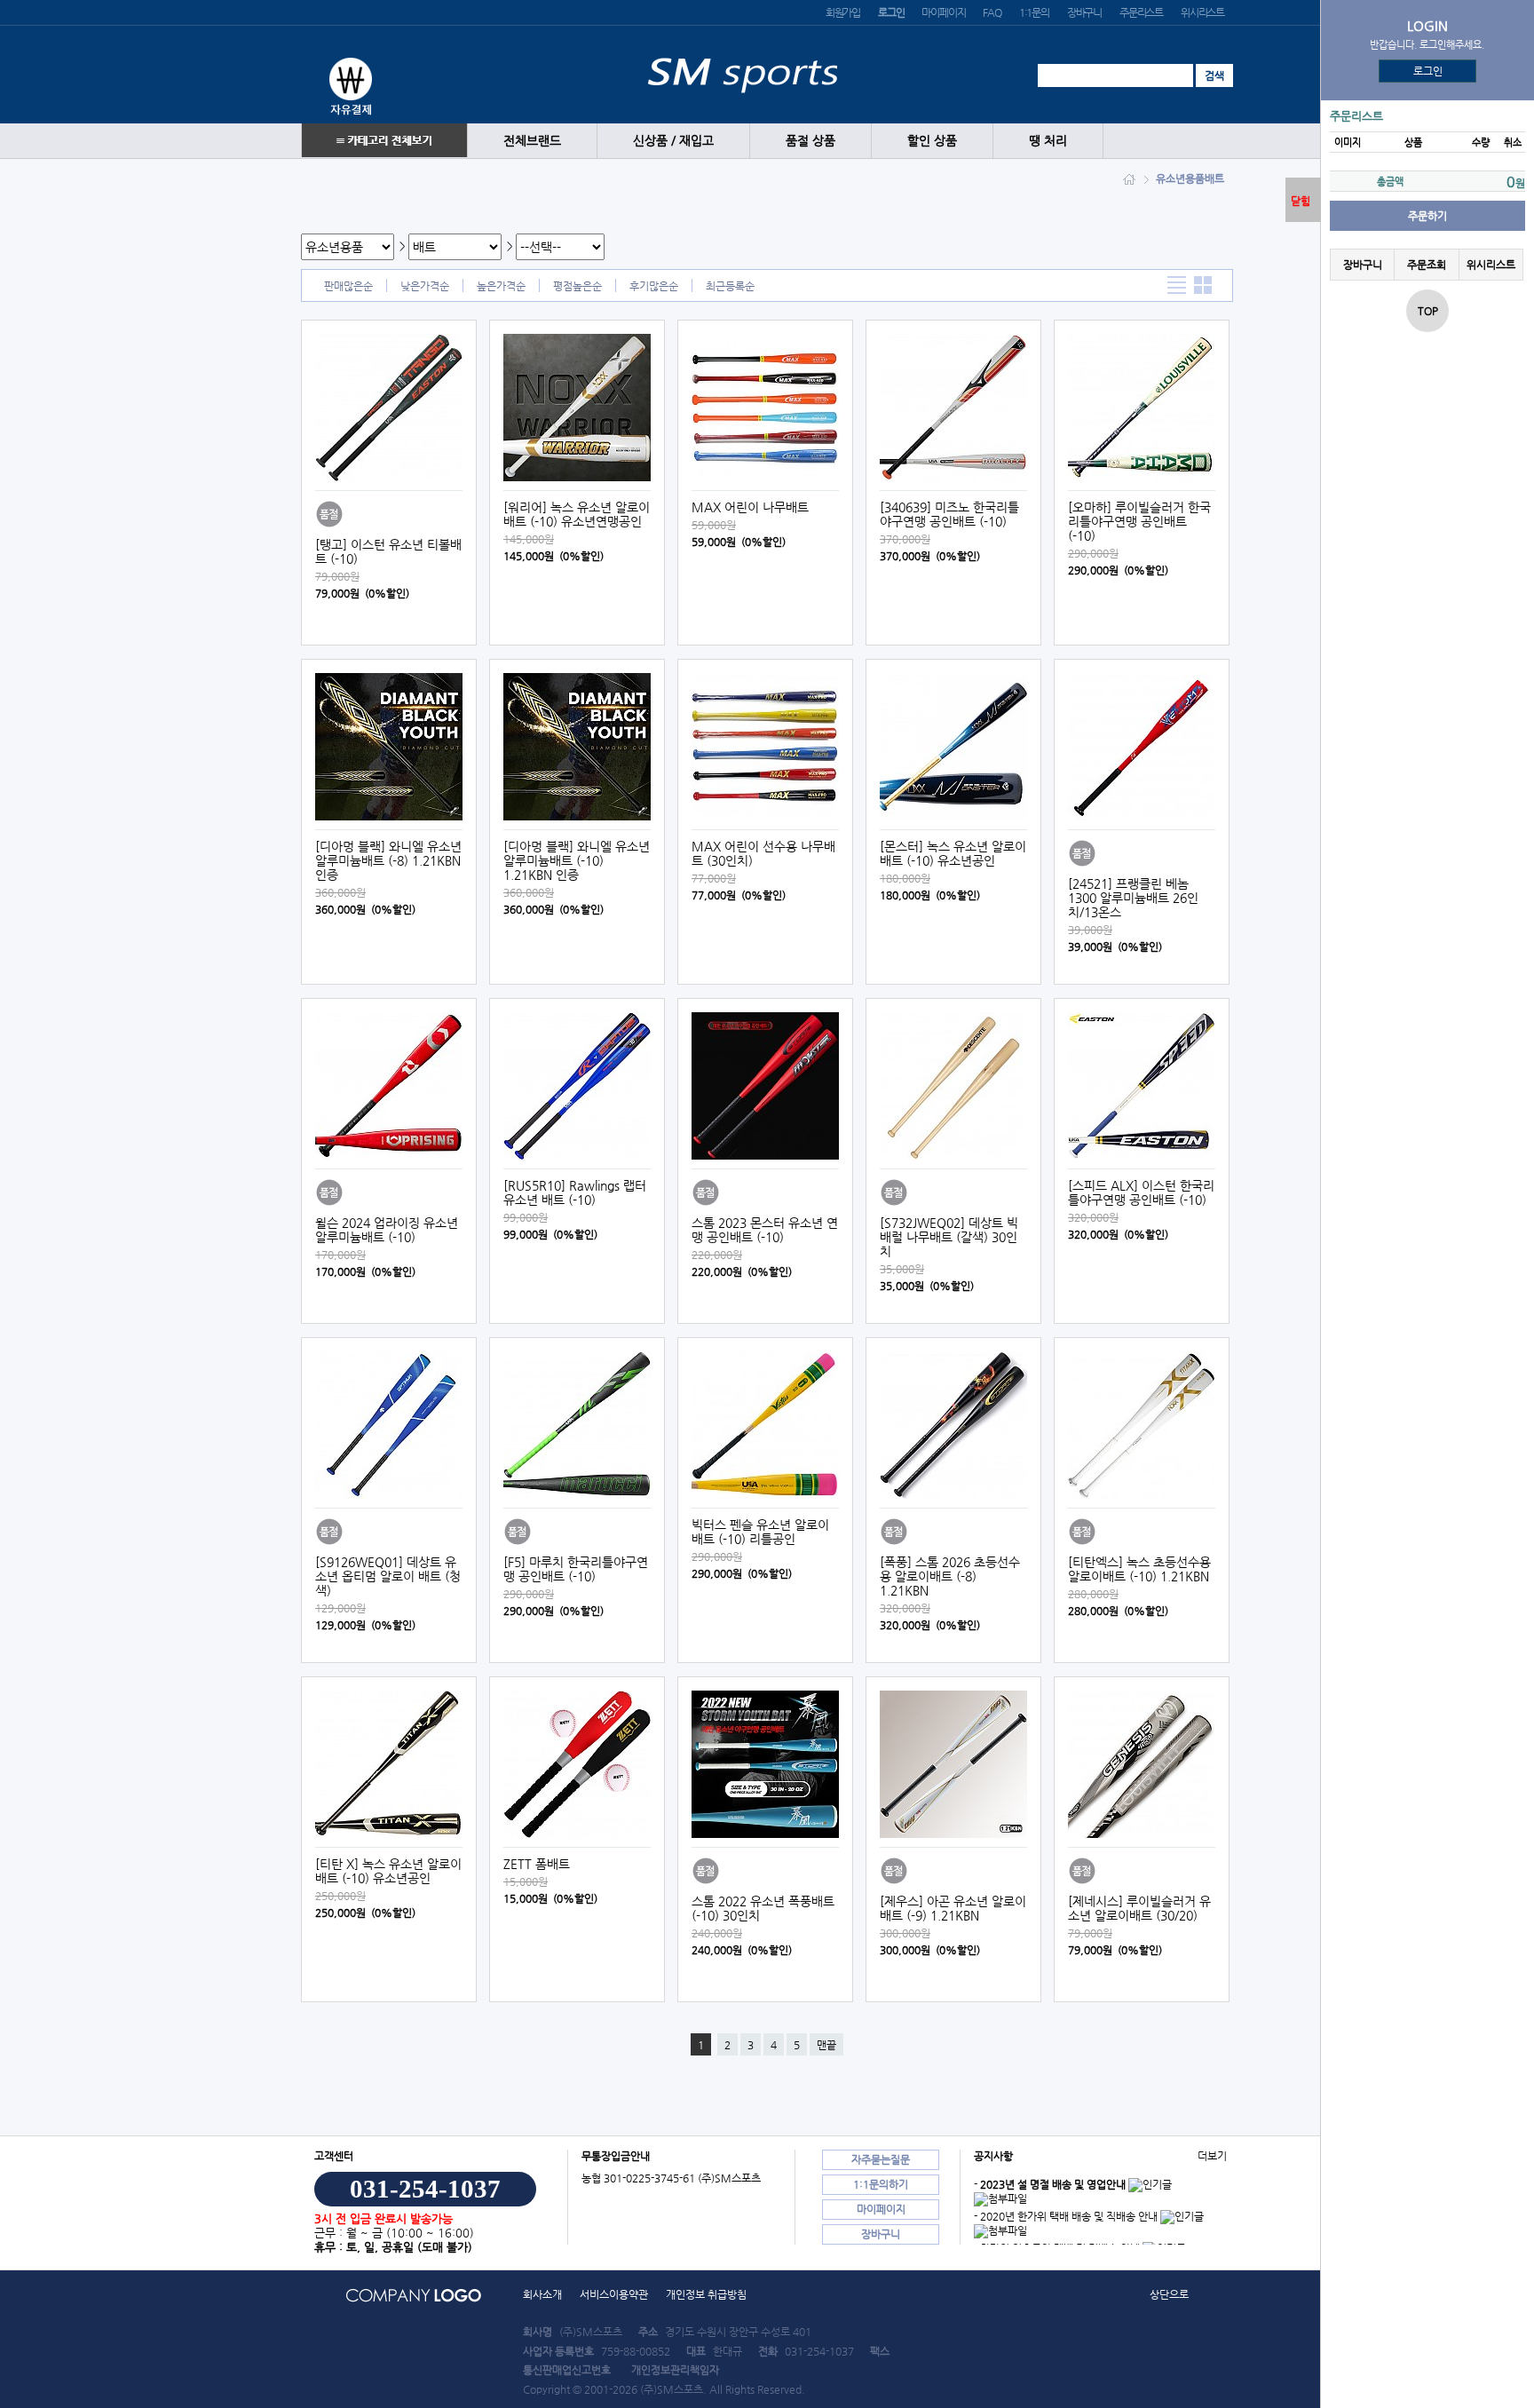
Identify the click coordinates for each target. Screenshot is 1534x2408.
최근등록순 (730, 286)
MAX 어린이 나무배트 (750, 507)
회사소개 (542, 2294)
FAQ (992, 12)
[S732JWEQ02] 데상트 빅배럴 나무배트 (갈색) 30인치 (949, 1237)
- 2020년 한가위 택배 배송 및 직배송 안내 (1066, 2216)
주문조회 (1427, 265)
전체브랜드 (532, 141)
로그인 (1428, 71)
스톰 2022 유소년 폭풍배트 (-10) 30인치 (763, 1908)
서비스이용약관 (614, 2294)
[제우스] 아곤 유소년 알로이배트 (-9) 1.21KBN (953, 1908)
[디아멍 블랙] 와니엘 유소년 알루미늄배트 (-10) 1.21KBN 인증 (577, 860)
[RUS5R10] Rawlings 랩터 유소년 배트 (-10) (575, 1192)
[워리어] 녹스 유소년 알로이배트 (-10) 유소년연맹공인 (577, 514)
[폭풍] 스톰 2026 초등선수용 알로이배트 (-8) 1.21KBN (950, 1576)
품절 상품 (810, 141)
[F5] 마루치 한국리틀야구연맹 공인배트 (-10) (576, 1569)
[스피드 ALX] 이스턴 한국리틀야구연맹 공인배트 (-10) (1141, 1192)
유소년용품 (1180, 178)
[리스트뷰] (1177, 285)
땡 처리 (1048, 141)
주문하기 (1427, 216)
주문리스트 (1141, 12)
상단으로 (1169, 2294)
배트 (1214, 178)
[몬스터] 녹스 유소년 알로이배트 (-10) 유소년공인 (953, 853)
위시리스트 (1202, 12)
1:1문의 (1034, 12)
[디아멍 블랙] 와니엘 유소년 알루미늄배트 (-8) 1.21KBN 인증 (388, 860)
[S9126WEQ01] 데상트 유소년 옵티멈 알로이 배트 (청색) (388, 1576)
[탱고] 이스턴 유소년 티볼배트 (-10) (388, 551)
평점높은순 (577, 286)
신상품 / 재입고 (673, 141)
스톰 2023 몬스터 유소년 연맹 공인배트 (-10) (765, 1230)
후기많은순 (654, 286)
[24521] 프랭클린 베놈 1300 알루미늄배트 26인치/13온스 (1133, 898)
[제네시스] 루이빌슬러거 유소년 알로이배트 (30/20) (1139, 1908)
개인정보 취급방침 (706, 2294)
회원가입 (843, 12)
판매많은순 (348, 286)
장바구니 (1084, 12)
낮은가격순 (425, 286)
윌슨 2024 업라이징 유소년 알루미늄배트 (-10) (387, 1230)
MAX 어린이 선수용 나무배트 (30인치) (763, 853)
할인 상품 (932, 141)
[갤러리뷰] (1203, 285)
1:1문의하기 (881, 2184)
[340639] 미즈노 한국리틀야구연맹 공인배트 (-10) (949, 514)
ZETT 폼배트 (537, 1864)
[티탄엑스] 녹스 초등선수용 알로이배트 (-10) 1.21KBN (1139, 1569)
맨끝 (826, 2045)
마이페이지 (943, 12)
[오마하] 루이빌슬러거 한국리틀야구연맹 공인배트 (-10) (1139, 521)
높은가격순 (501, 286)
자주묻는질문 (881, 2159)
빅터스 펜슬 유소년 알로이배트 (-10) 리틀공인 (760, 1532)
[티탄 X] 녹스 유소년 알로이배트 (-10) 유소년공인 (388, 1871)
